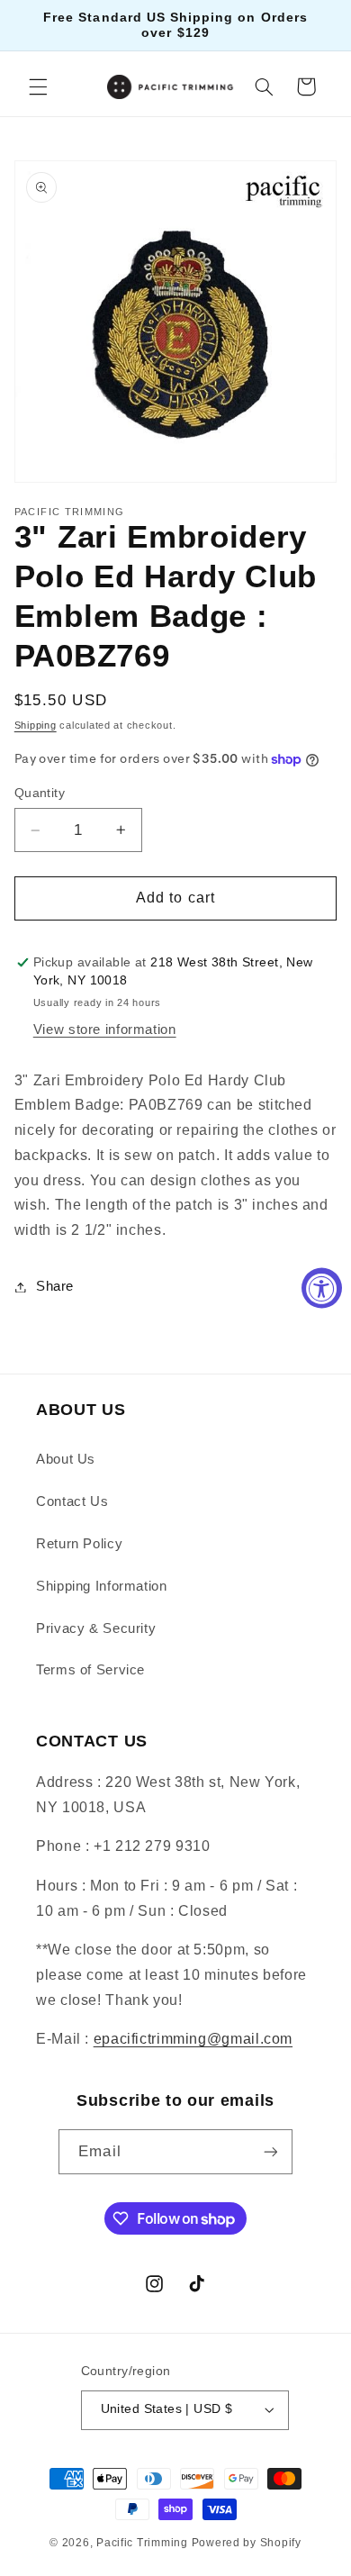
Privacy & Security (96, 1628)
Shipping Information (102, 1586)
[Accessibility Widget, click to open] (322, 1288)
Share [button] (55, 1286)
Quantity (40, 793)
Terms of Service (90, 1670)
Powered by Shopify (247, 2543)
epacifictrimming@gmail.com (193, 2039)
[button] (38, 86)
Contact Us (72, 1501)
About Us (66, 1459)
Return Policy (79, 1544)
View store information (105, 1029)
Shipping (36, 725)
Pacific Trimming (142, 2543)
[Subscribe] (270, 2151)
